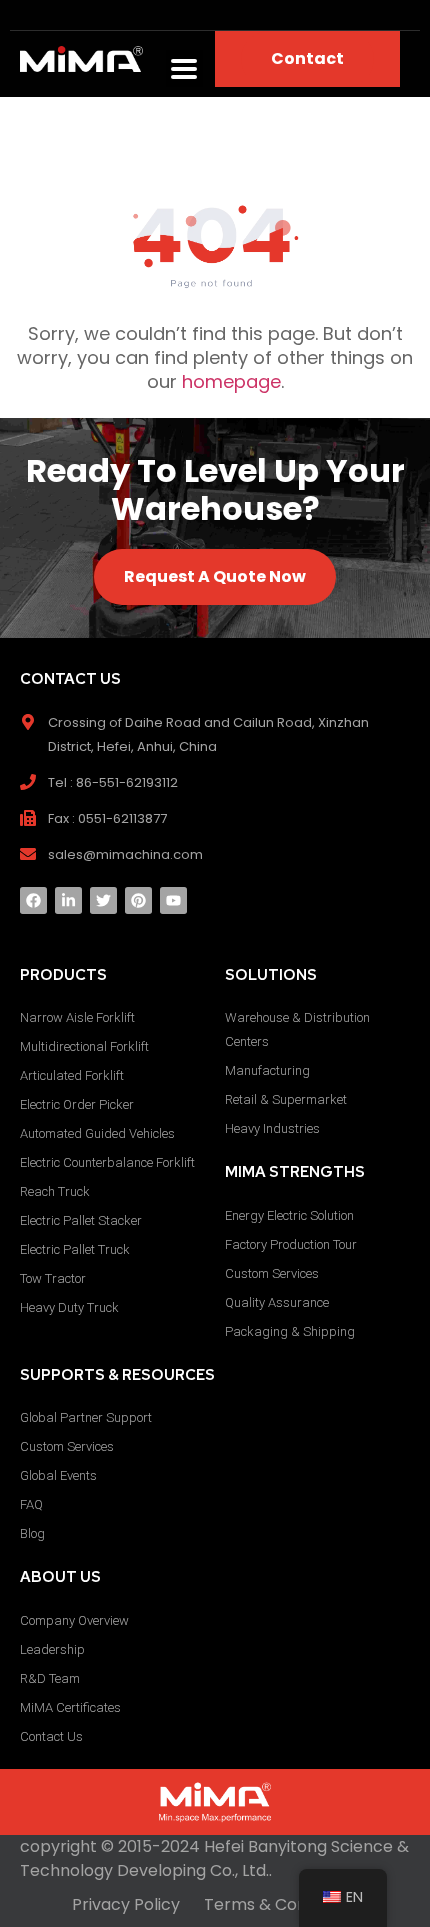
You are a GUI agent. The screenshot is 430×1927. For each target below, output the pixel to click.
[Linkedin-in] (68, 900)
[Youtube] (173, 900)
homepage (231, 381)
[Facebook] (33, 900)
